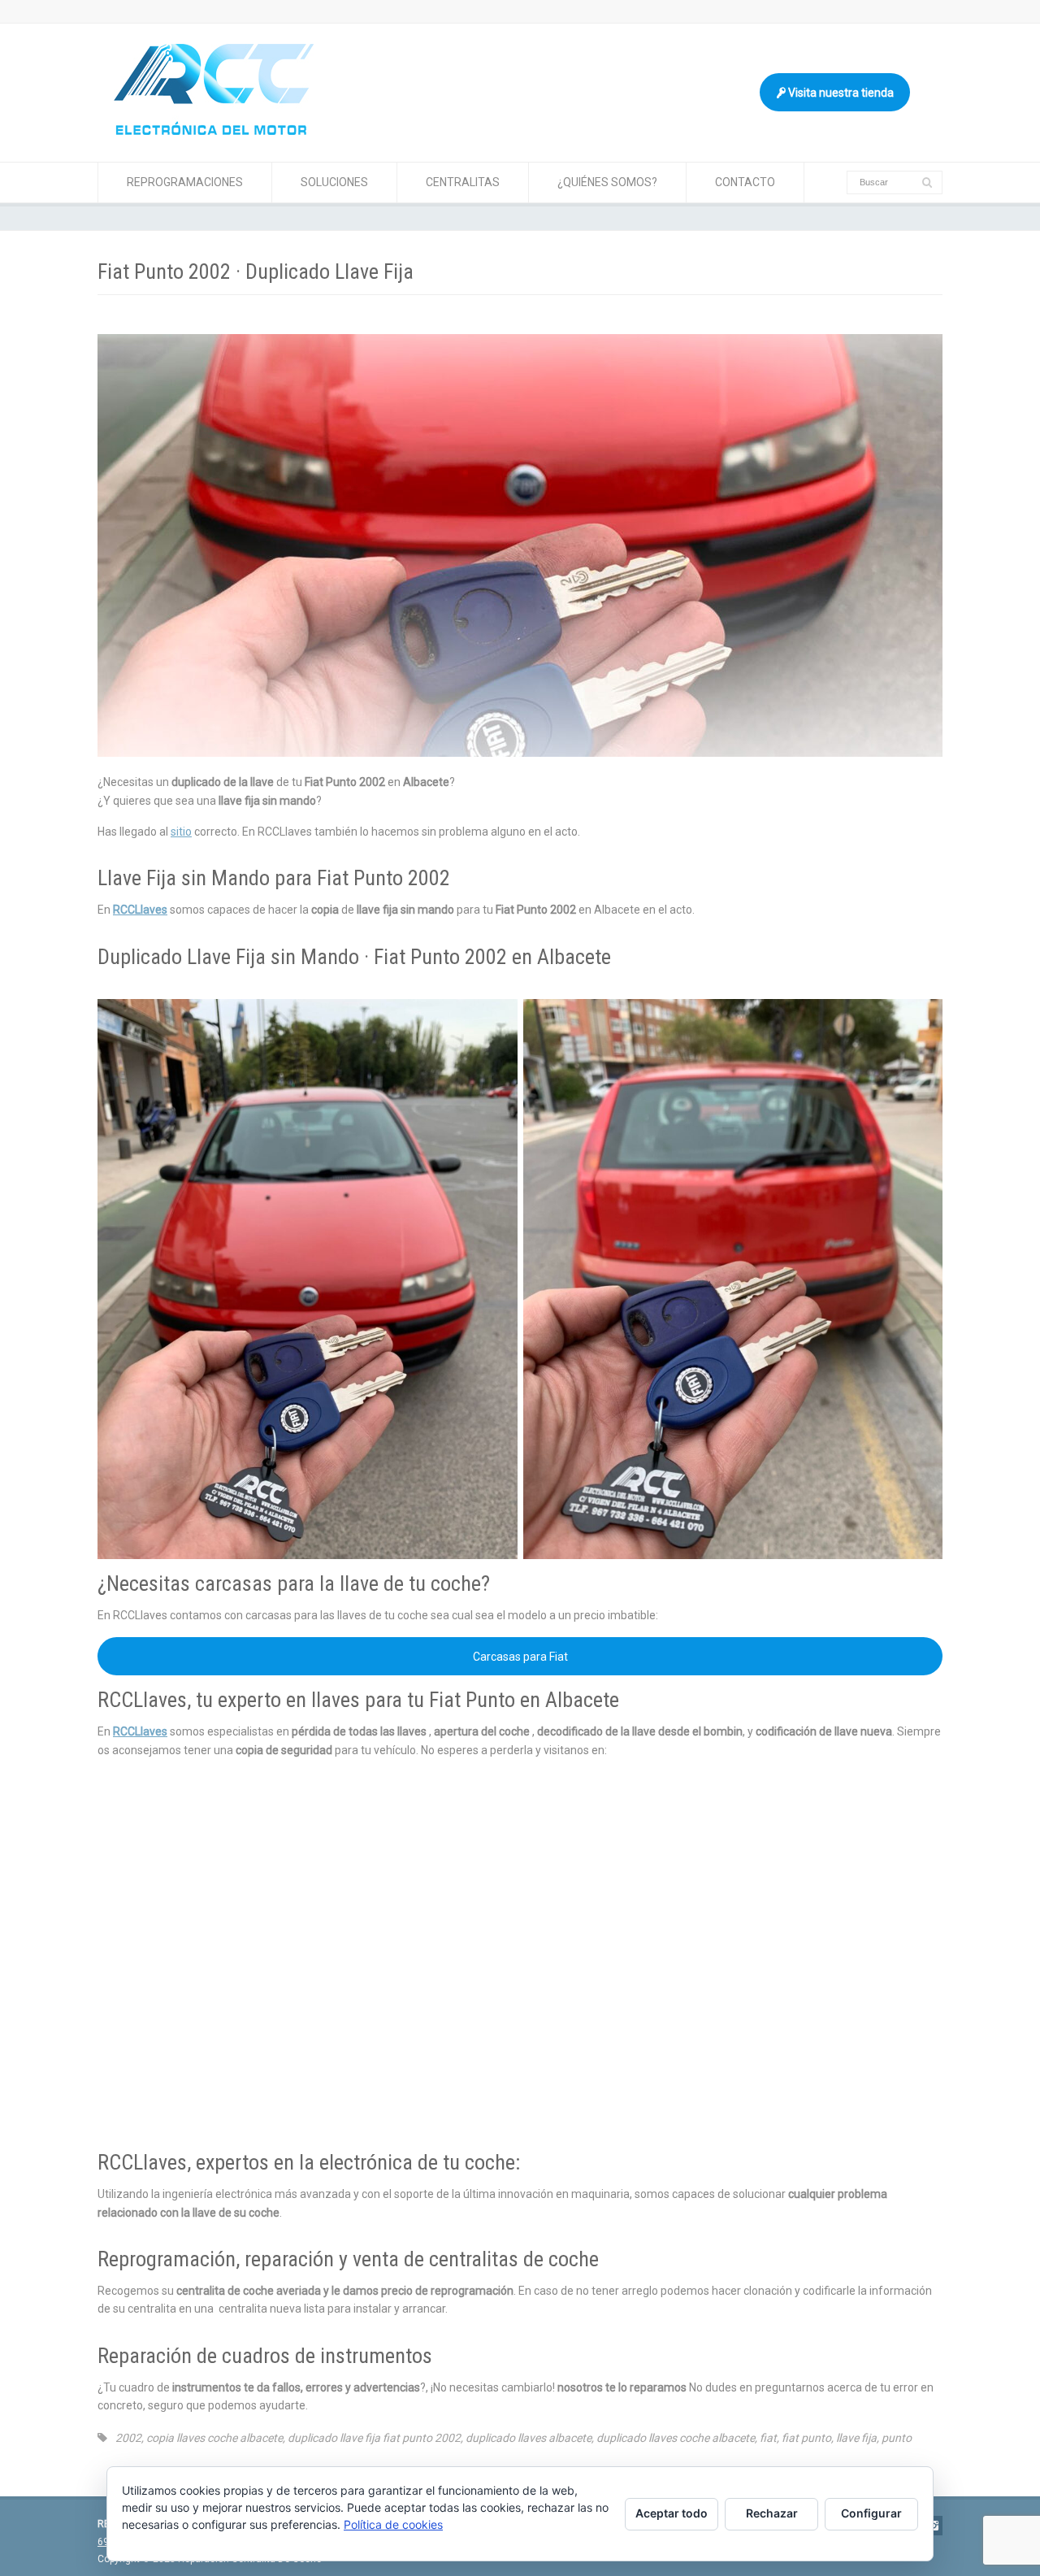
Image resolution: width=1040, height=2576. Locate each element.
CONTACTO (745, 182)
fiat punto (806, 2438)
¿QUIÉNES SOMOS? (607, 182)
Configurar (871, 2513)
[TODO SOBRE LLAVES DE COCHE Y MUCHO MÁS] (214, 131)
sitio (181, 832)
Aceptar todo (672, 2513)
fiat (768, 2438)
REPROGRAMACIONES (185, 182)
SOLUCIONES (334, 182)
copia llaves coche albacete (214, 2438)
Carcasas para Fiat (520, 1657)
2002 (128, 2438)
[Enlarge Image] (520, 335)
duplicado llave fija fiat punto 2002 (374, 2438)
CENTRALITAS (463, 182)
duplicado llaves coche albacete (676, 2438)
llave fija (856, 2438)
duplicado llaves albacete (529, 2438)
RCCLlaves (140, 910)
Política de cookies (393, 2524)
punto (897, 2438)
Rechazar (772, 2513)
